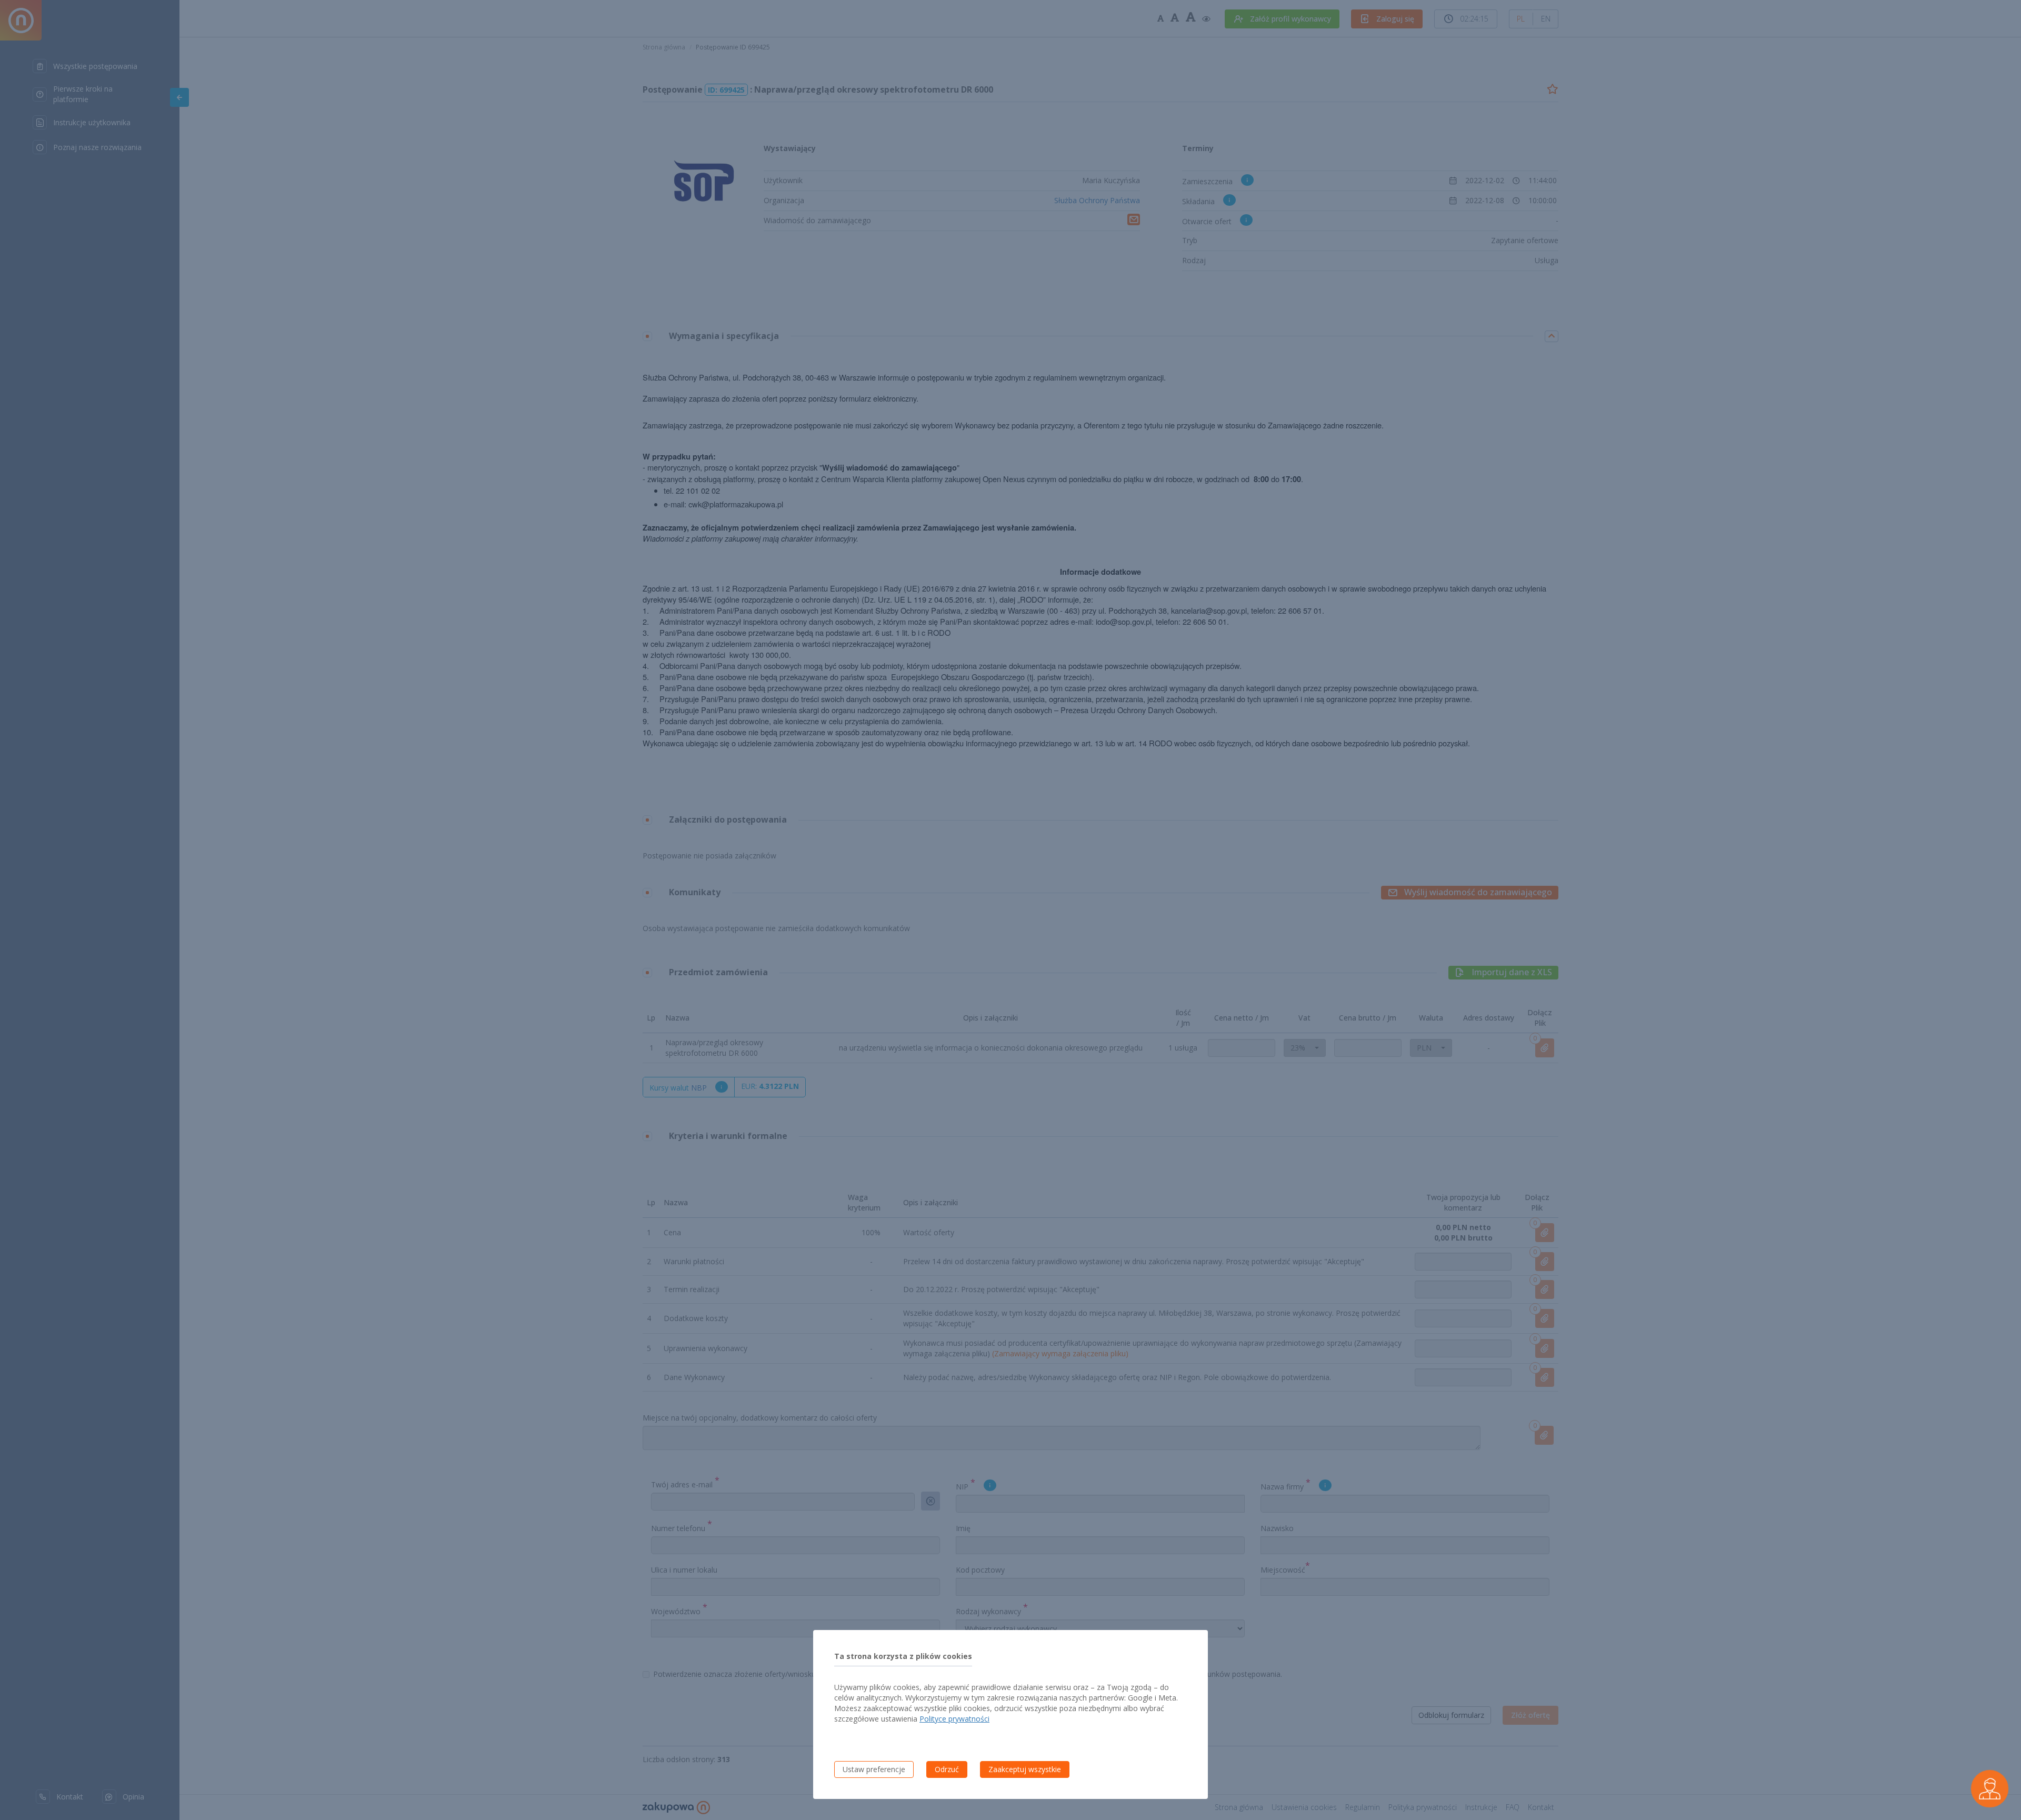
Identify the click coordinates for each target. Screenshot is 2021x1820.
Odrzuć (947, 1769)
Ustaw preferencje (874, 1769)
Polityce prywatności (954, 1719)
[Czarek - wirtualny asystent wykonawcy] (1990, 1789)
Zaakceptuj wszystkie (1025, 1769)
